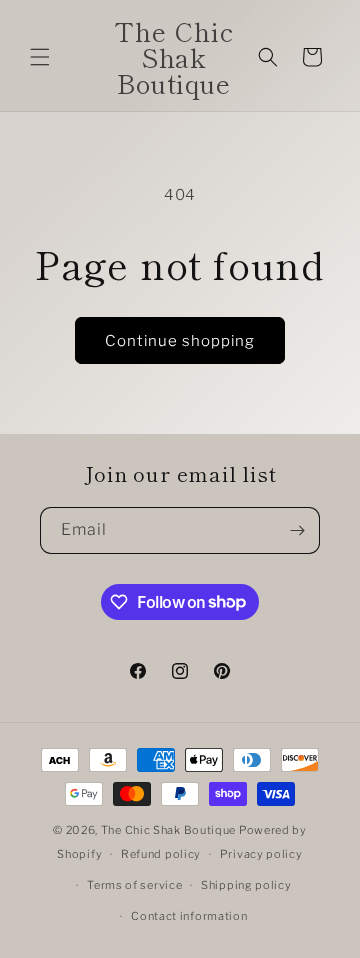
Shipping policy (246, 885)
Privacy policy (261, 854)
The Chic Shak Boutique (168, 830)
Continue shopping (180, 341)
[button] (40, 57)
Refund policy (161, 854)
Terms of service (134, 885)
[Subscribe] (297, 530)
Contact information (189, 916)
